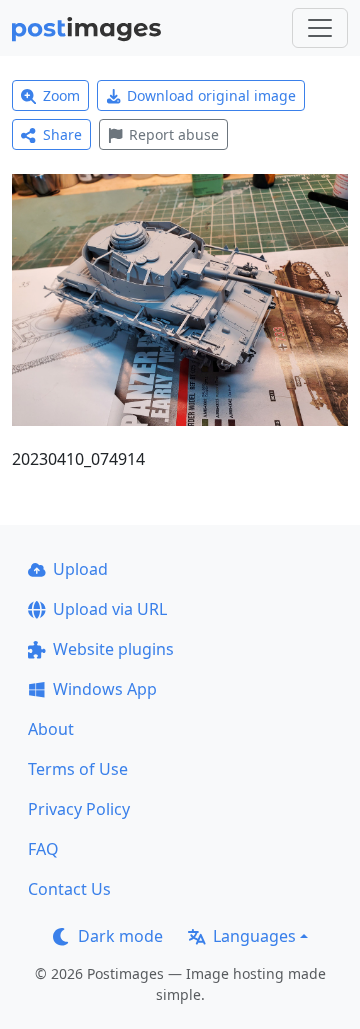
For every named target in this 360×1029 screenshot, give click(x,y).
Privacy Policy (79, 809)
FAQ (43, 849)
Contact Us (69, 889)
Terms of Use (78, 769)
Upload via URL (110, 609)
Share (62, 134)
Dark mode (120, 936)
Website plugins (113, 649)
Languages (254, 936)
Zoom (61, 95)
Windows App (105, 689)
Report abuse (174, 134)
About (51, 729)
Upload (80, 569)
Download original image (211, 95)
